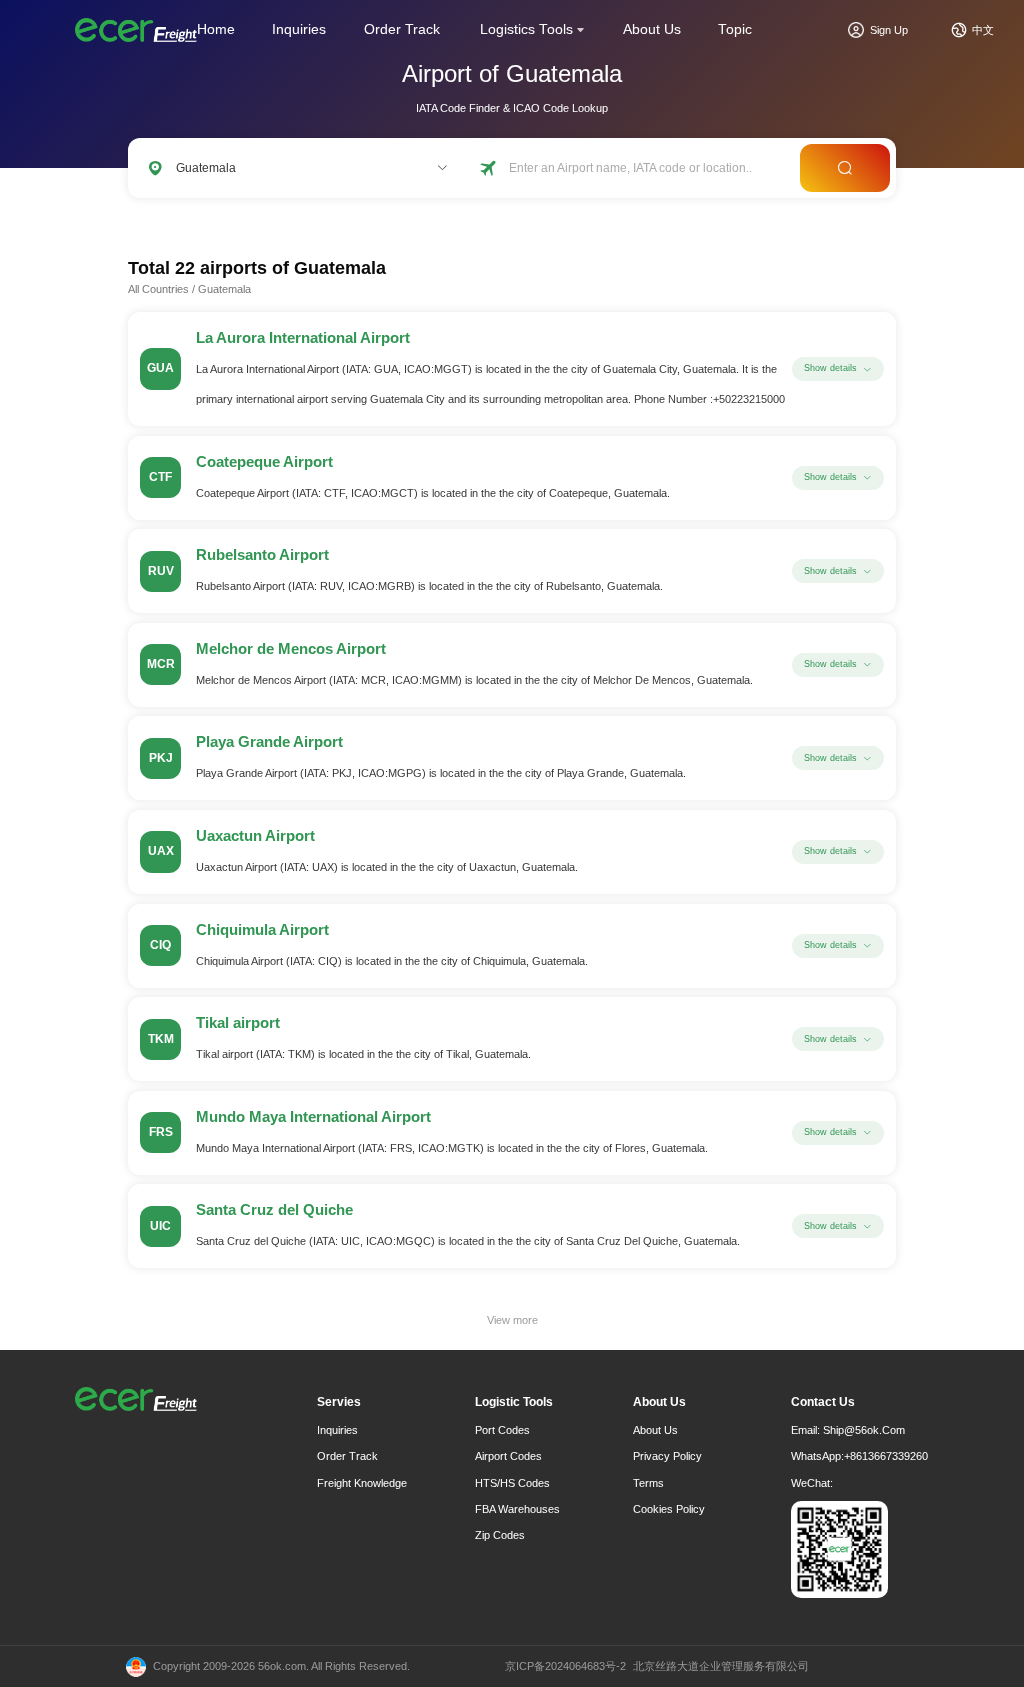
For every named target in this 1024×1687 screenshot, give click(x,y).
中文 (983, 30)
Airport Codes (508, 1456)
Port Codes (502, 1430)
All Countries (158, 289)
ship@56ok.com (864, 1430)
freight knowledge (362, 1483)
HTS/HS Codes (512, 1483)
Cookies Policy (669, 1509)
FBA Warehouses (517, 1509)
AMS (398, 218)
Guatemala (224, 289)
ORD (267, 218)
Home (216, 29)
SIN (355, 218)
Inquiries (299, 29)
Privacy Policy (667, 1456)
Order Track (402, 29)
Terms (648, 1483)
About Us (652, 29)
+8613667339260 (886, 1456)
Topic (735, 29)
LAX (221, 218)
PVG (312, 218)
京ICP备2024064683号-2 (565, 1666)
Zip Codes (500, 1535)
